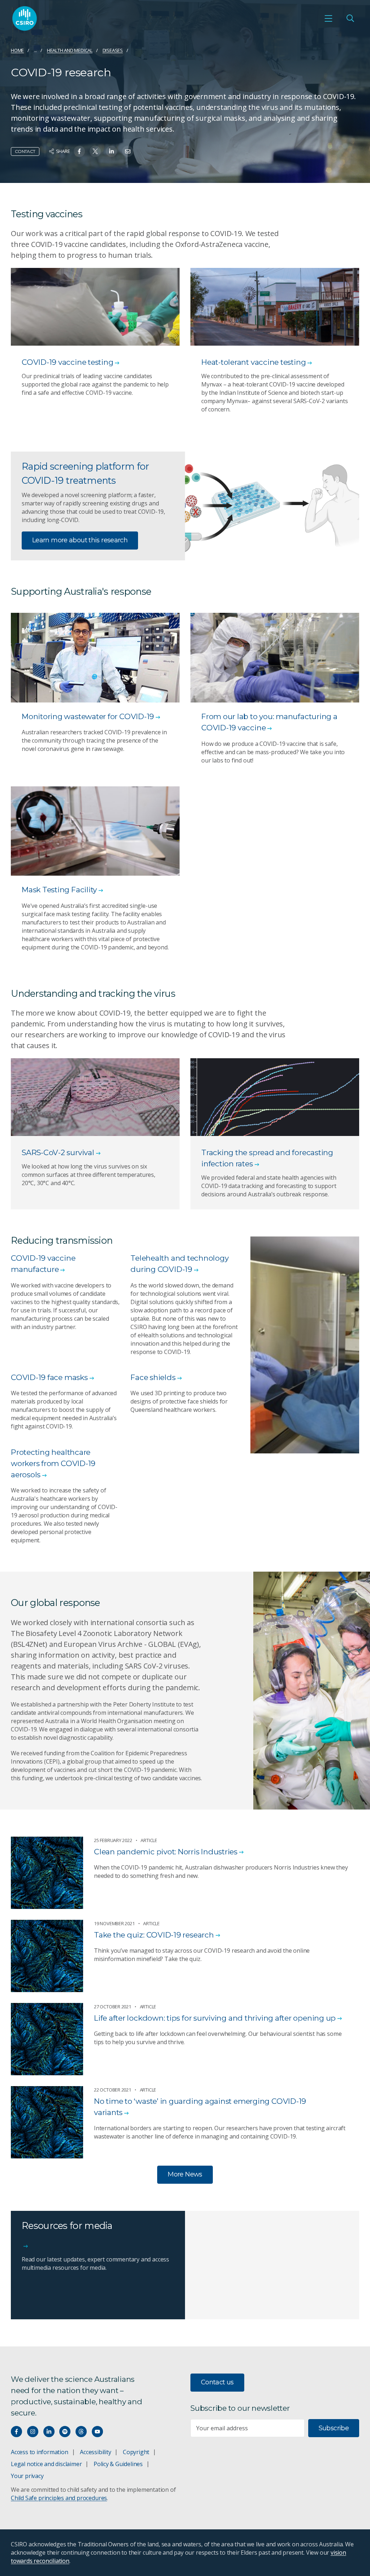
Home (17, 50)
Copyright (136, 2452)
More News (185, 2174)
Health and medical (70, 50)
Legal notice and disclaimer (46, 2464)
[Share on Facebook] (79, 151)
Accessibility (95, 2452)
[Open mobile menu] (328, 18)
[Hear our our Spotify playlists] (65, 2432)
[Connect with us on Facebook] (16, 2432)
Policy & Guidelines (118, 2464)
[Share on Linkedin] (111, 151)
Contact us (217, 2382)
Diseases (113, 50)
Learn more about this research (80, 540)
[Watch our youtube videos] (97, 2432)
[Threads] (81, 2432)
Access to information (40, 2452)
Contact (25, 151)
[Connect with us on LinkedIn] (49, 2432)
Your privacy (27, 2476)
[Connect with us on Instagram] (33, 2432)
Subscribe (334, 2428)
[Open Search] (350, 18)
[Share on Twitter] (95, 151)
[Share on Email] (128, 151)
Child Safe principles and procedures (59, 2498)
